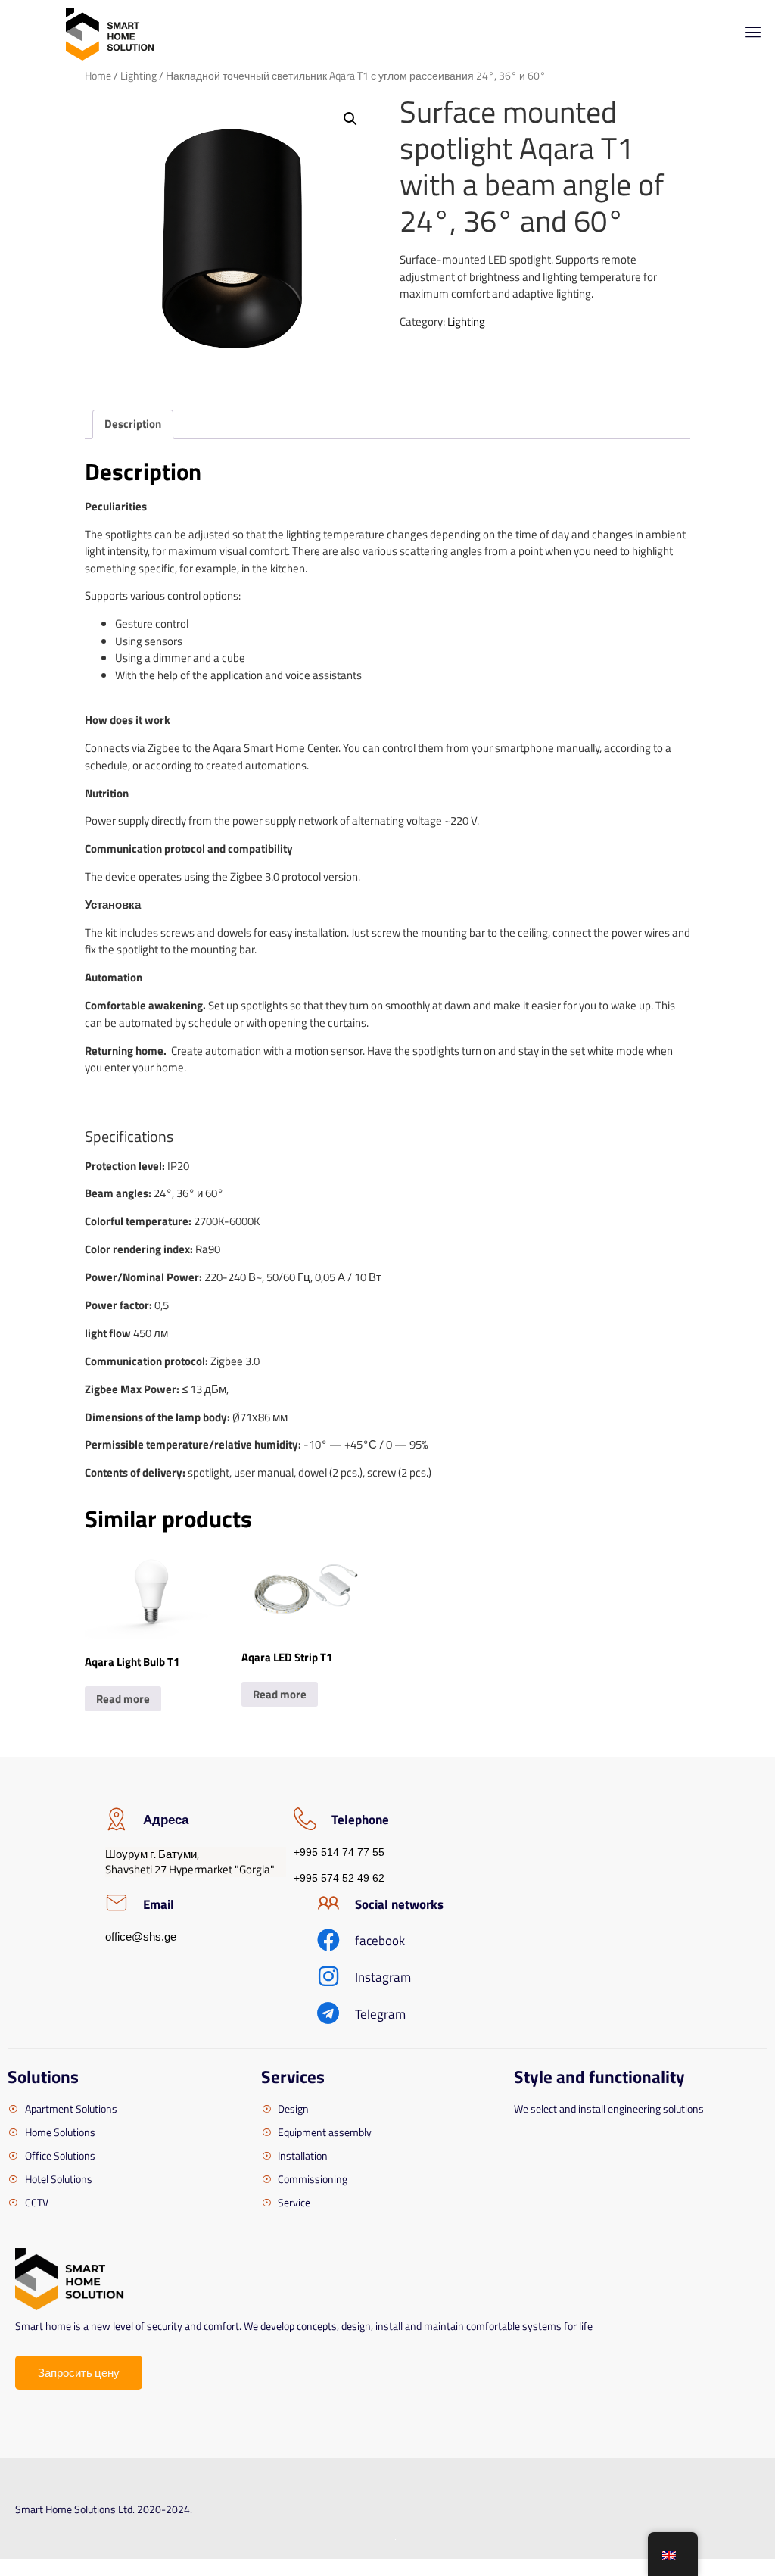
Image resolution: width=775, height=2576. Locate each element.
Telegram (380, 2014)
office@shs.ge (141, 1937)
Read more (123, 1699)
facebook (380, 1941)
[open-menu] (750, 34)
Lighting (139, 75)
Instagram (383, 1977)
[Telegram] (328, 2013)
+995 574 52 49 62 (339, 1878)
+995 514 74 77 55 (339, 1852)
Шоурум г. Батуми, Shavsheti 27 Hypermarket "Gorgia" (190, 1862)
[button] (350, 119)
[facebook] (328, 1940)
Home (98, 75)
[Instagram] (328, 1976)
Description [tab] (133, 424)
